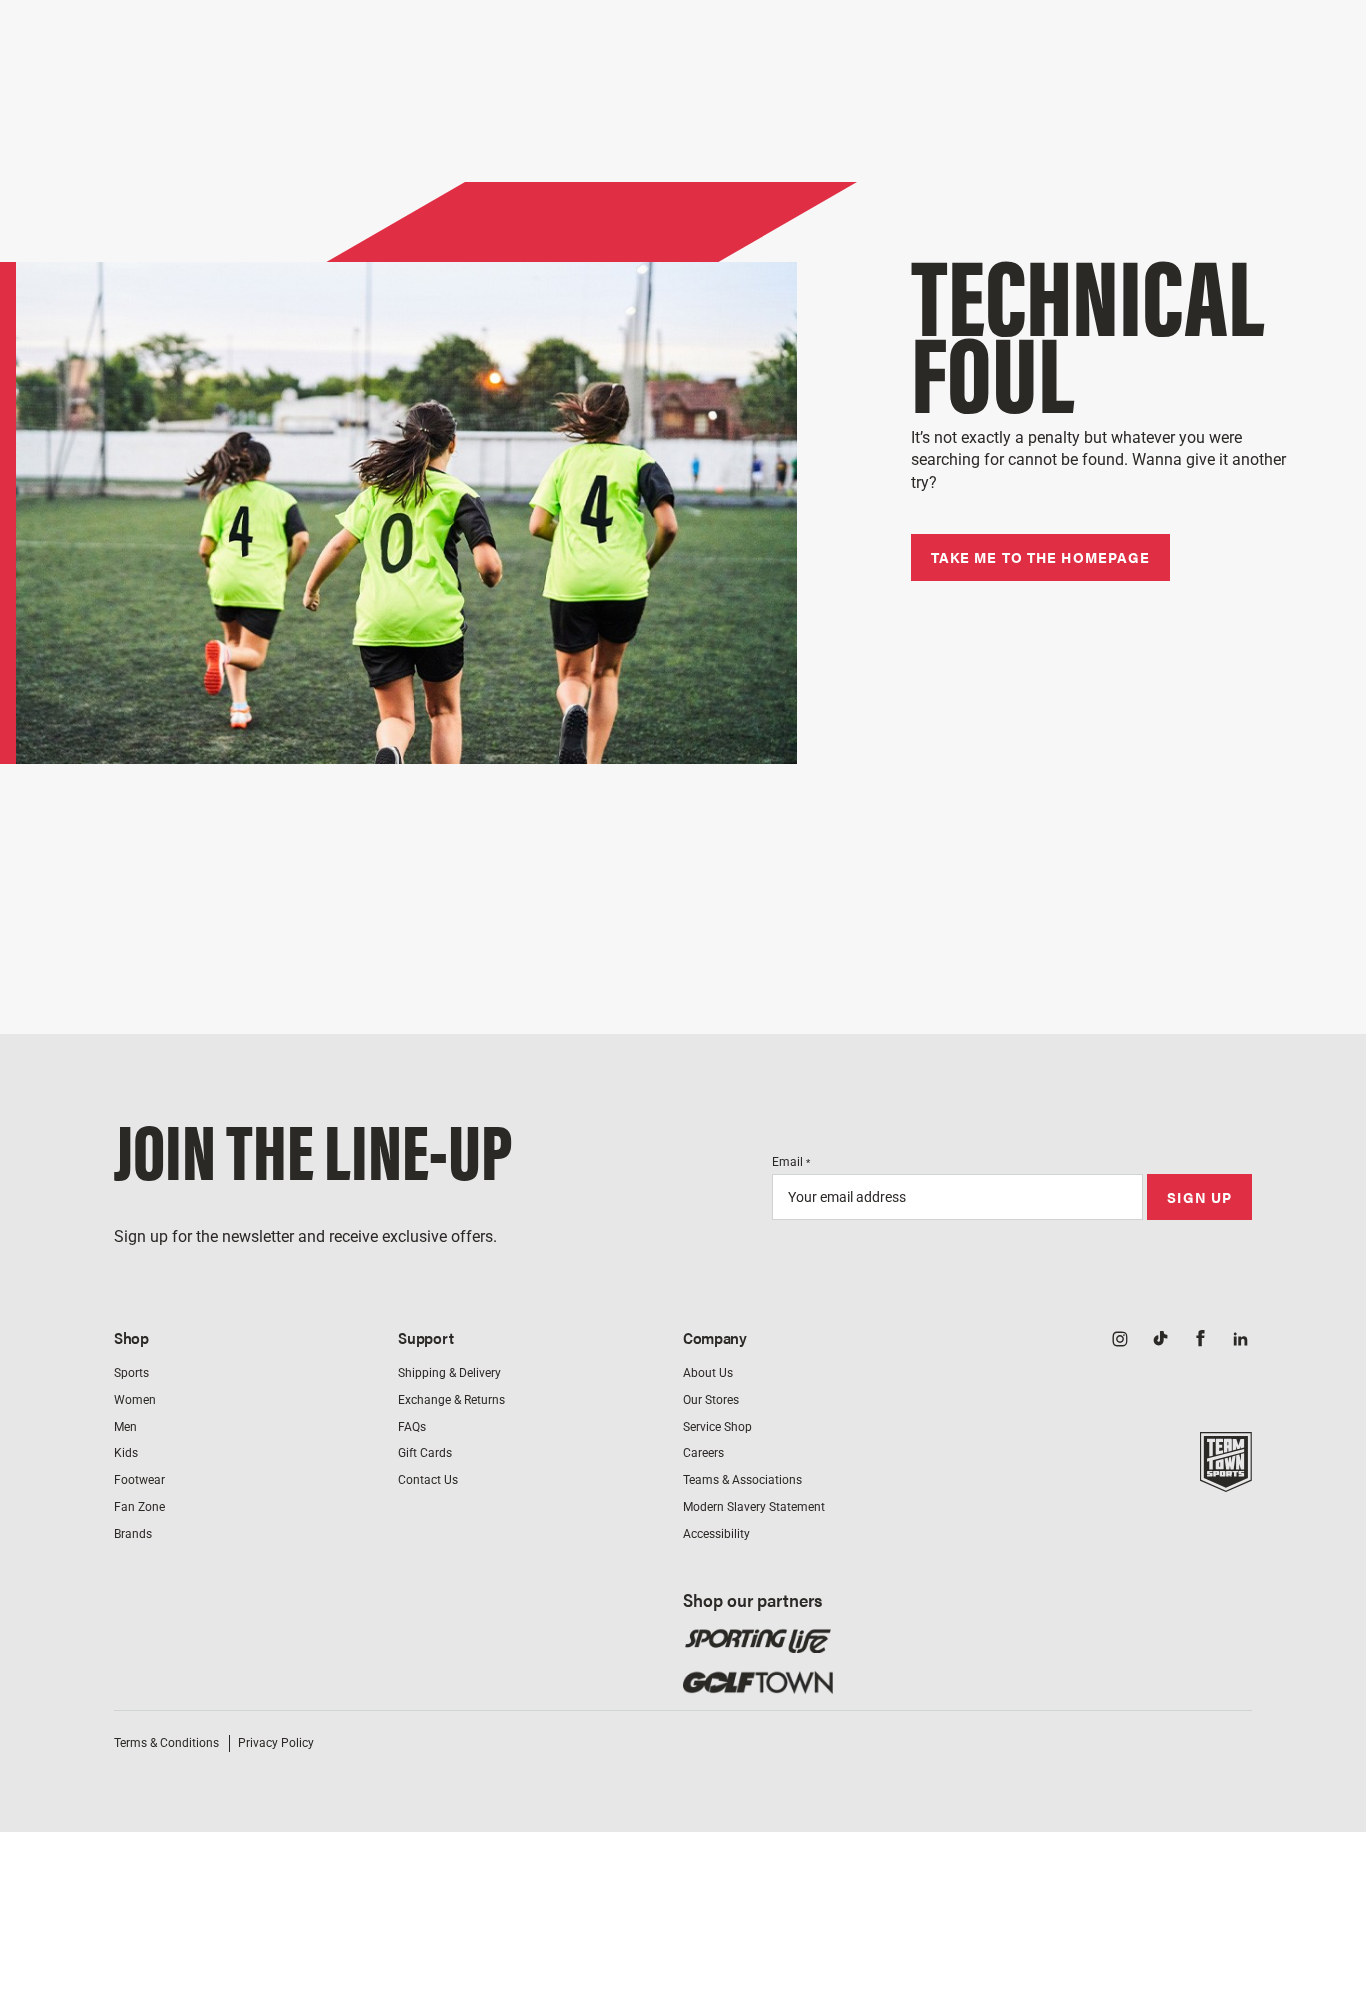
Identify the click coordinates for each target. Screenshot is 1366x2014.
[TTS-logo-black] (1226, 1481)
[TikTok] (1160, 1340)
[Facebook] (1200, 1340)
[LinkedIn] (1240, 1340)
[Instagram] (1120, 1340)
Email (791, 1162)
